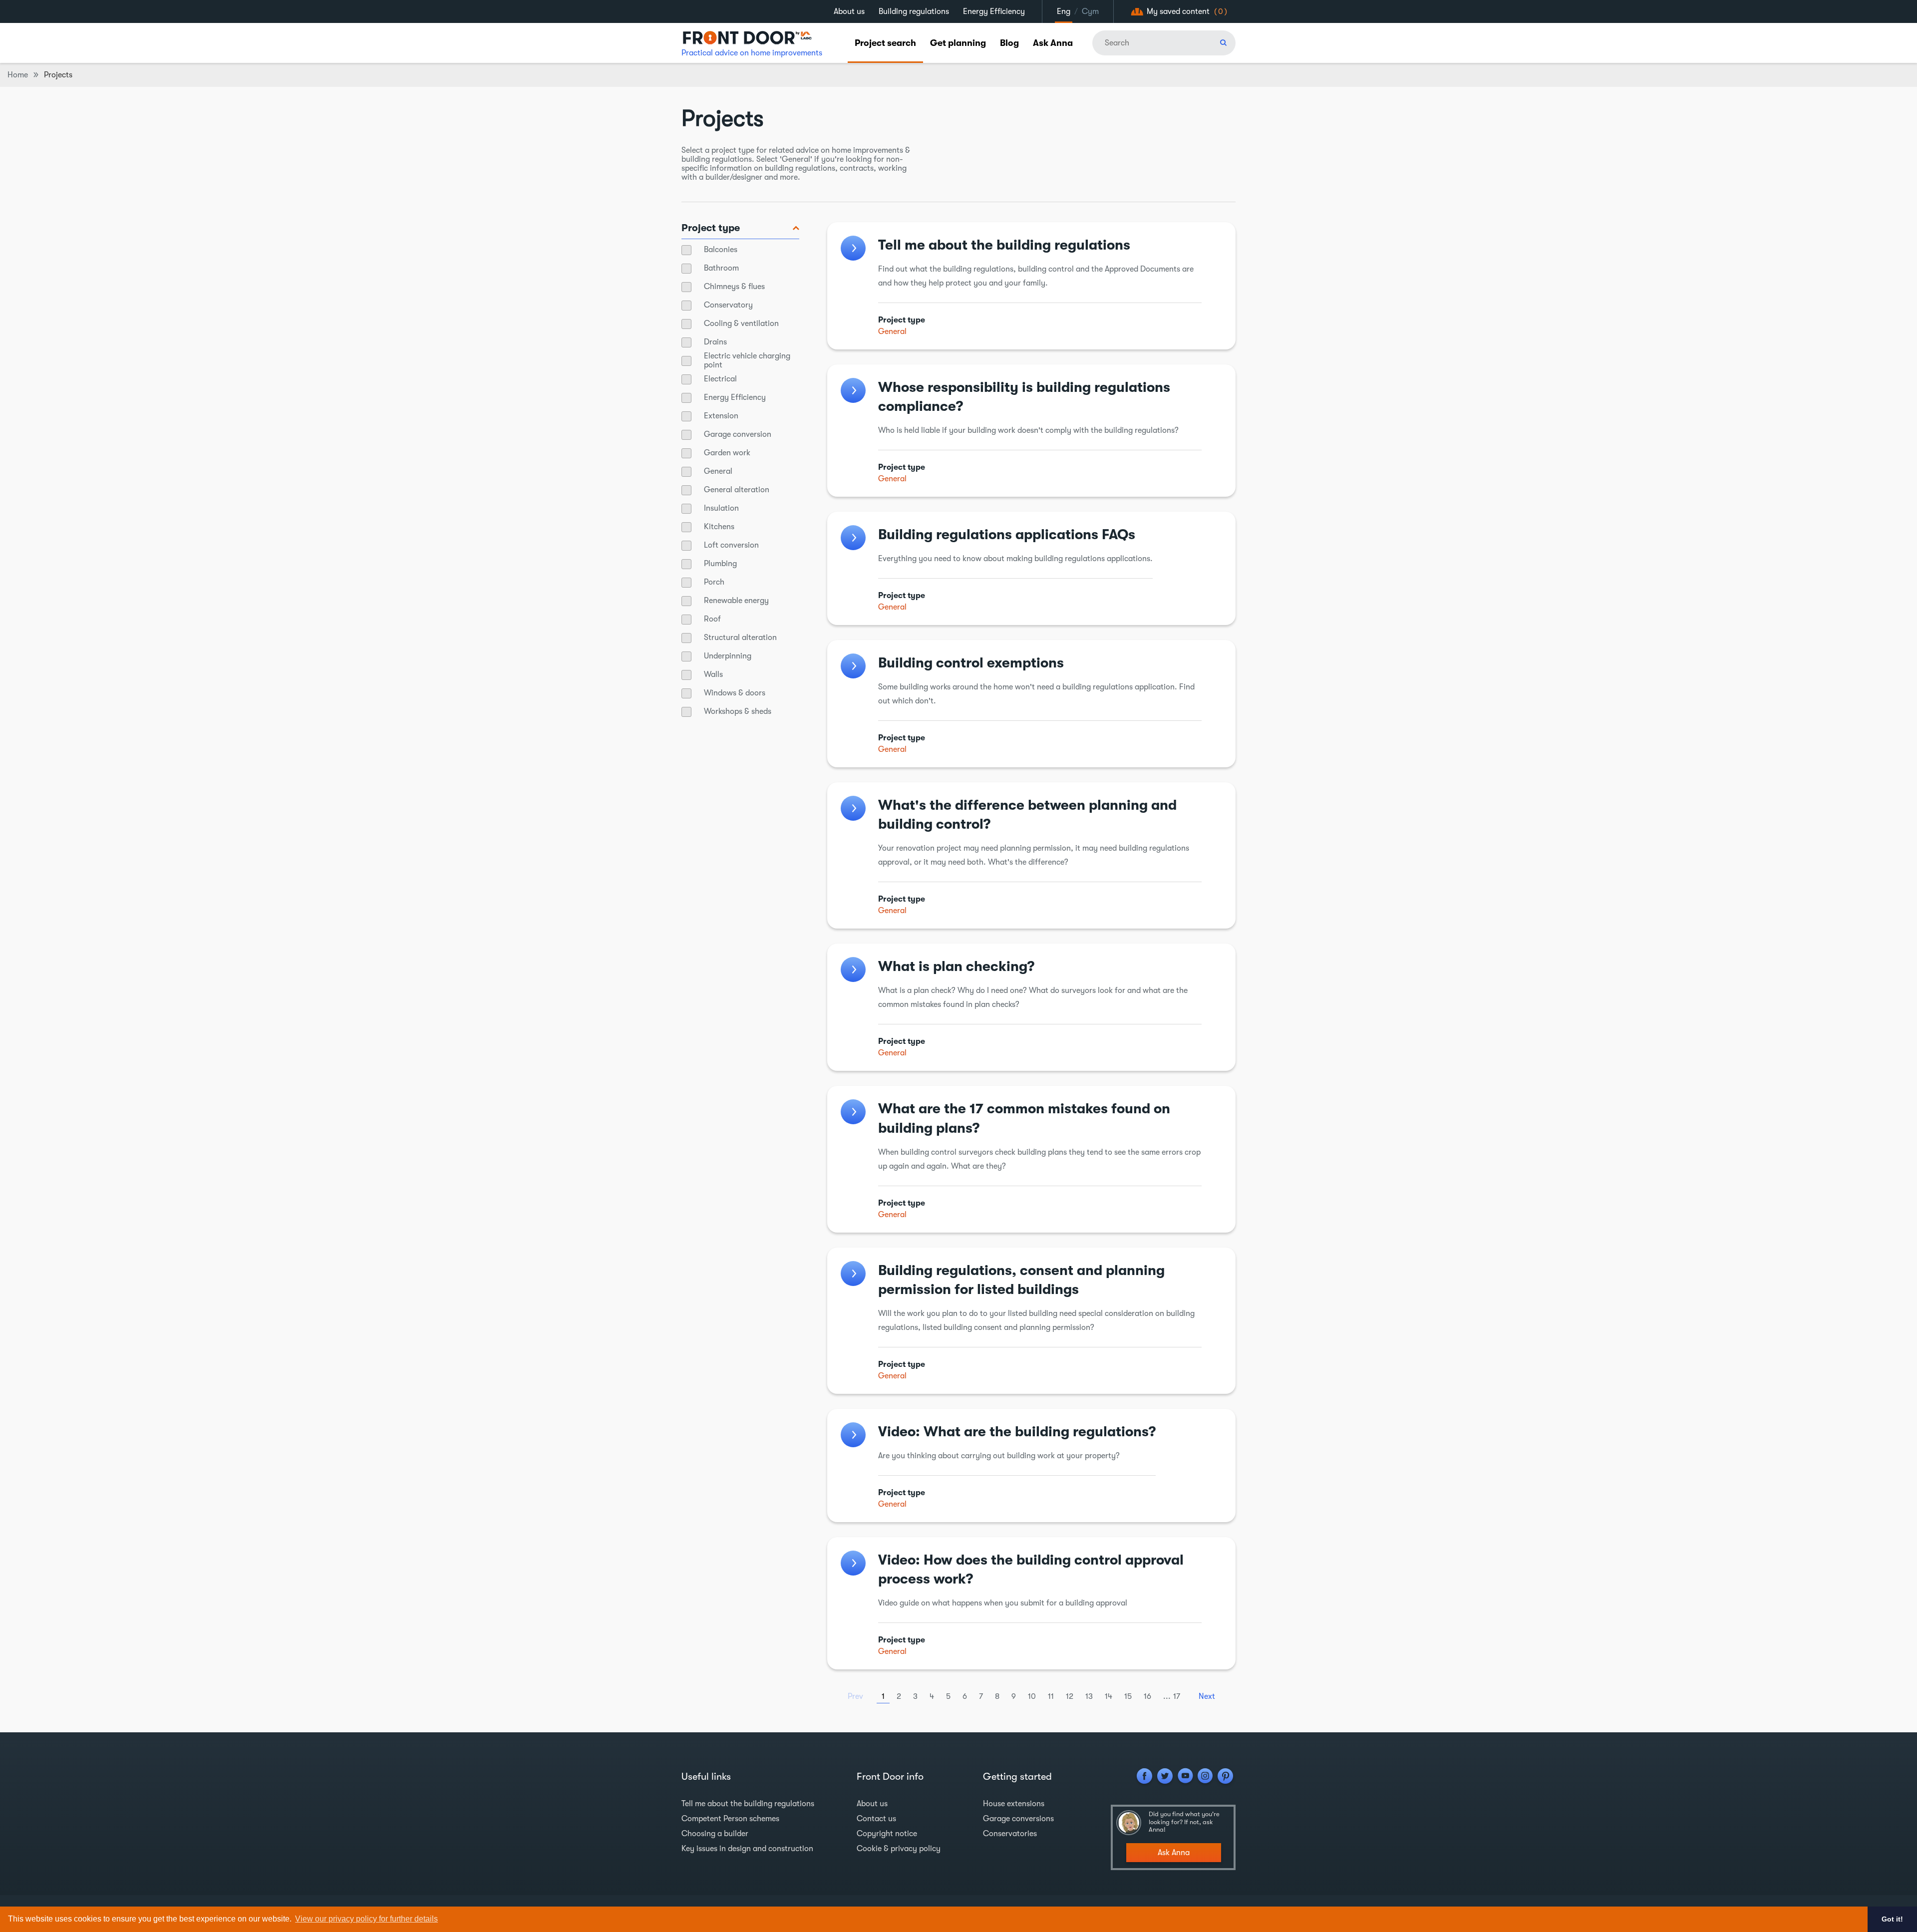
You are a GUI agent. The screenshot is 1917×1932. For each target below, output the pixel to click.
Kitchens (719, 527)
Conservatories (1010, 1834)
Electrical (720, 379)
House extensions (1014, 1804)
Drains (715, 342)
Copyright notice (887, 1834)
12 (1070, 1696)
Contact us (876, 1819)
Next (1207, 1696)
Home (18, 75)
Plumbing (720, 564)
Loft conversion (731, 545)
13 (1089, 1696)
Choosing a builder (715, 1834)
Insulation (721, 508)
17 (1177, 1696)
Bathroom (721, 268)
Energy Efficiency (994, 11)
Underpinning (728, 656)
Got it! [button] (1892, 1919)
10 (1032, 1696)
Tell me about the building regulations (748, 1804)
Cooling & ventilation (741, 323)
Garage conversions (1018, 1819)
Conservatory (728, 305)
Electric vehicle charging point (747, 360)
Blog (1009, 43)
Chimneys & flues (734, 287)
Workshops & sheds (738, 711)
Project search (885, 43)
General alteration (737, 490)
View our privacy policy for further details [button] (366, 1919)
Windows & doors (735, 693)
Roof (712, 619)
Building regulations (914, 11)
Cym (1090, 11)
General (718, 471)
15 (1128, 1696)
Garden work (727, 453)
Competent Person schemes (730, 1819)
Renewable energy (736, 601)
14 (1109, 1696)
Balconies (721, 250)
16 (1147, 1696)
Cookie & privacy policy (899, 1849)
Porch (714, 582)
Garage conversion (738, 434)
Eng (1064, 11)
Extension (721, 416)
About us (849, 11)
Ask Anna (1053, 43)
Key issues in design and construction (747, 1849)
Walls (713, 674)
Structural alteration (740, 638)
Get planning (958, 43)
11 (1051, 1696)
